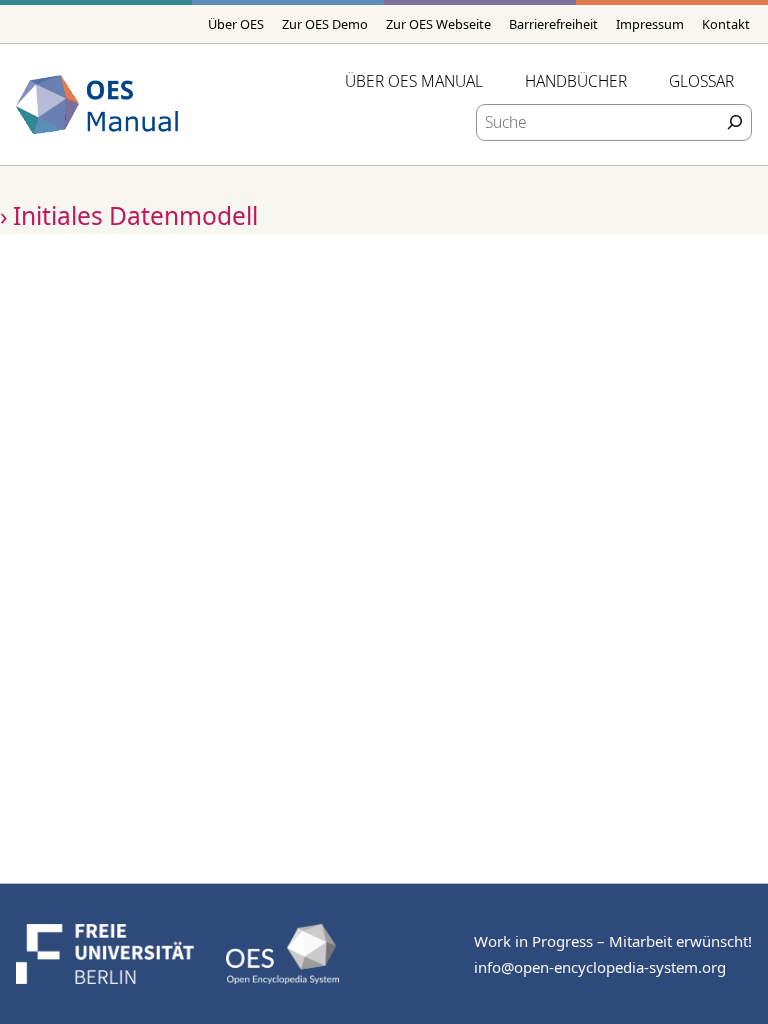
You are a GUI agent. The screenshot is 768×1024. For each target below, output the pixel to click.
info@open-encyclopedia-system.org (600, 967)
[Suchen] (735, 122)
